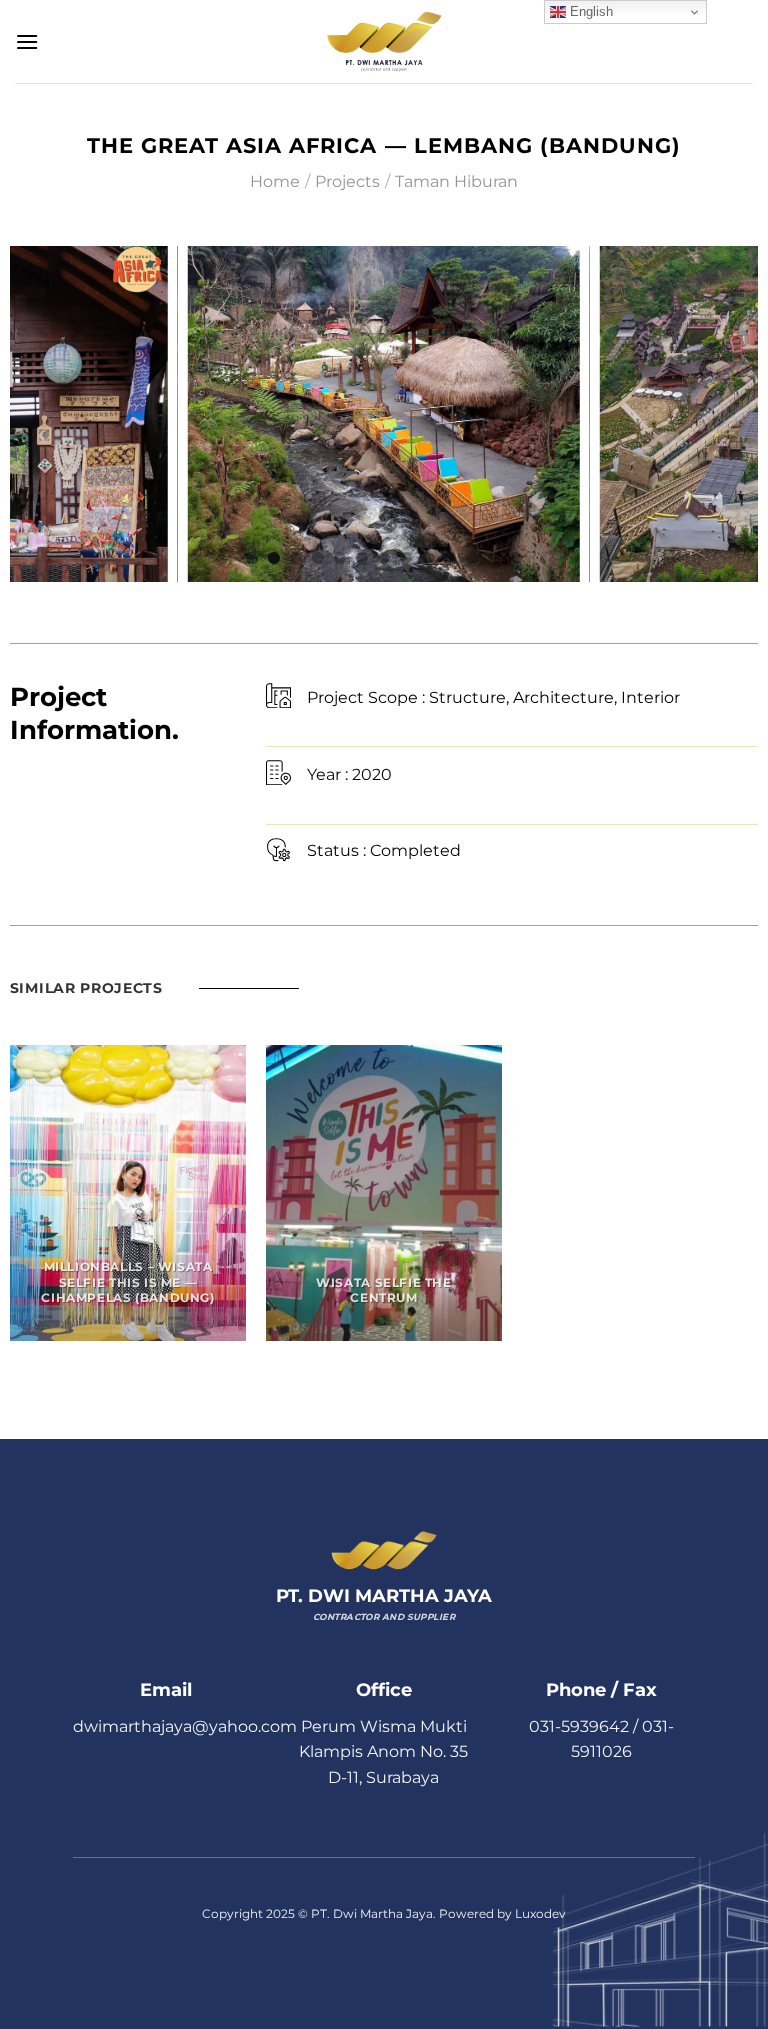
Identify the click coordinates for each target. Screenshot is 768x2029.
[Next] (733, 413)
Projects (347, 181)
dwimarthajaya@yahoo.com (185, 1726)
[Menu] (27, 41)
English (589, 11)
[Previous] (35, 413)
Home (275, 181)
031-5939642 (579, 1726)
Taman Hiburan (456, 181)
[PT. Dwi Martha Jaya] (384, 41)
